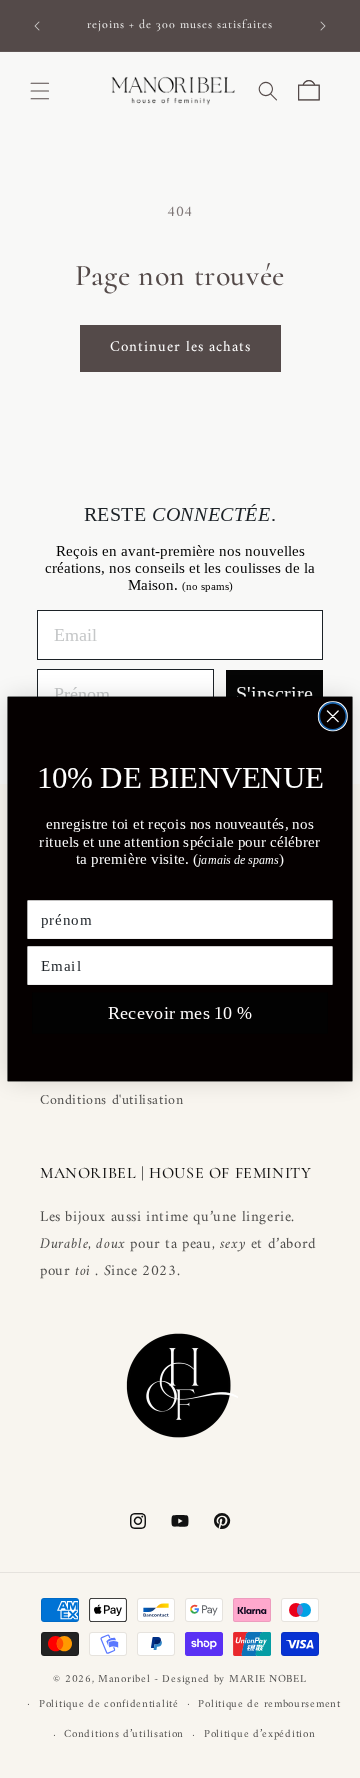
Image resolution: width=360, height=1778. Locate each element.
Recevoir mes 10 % (180, 1013)
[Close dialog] (332, 716)
